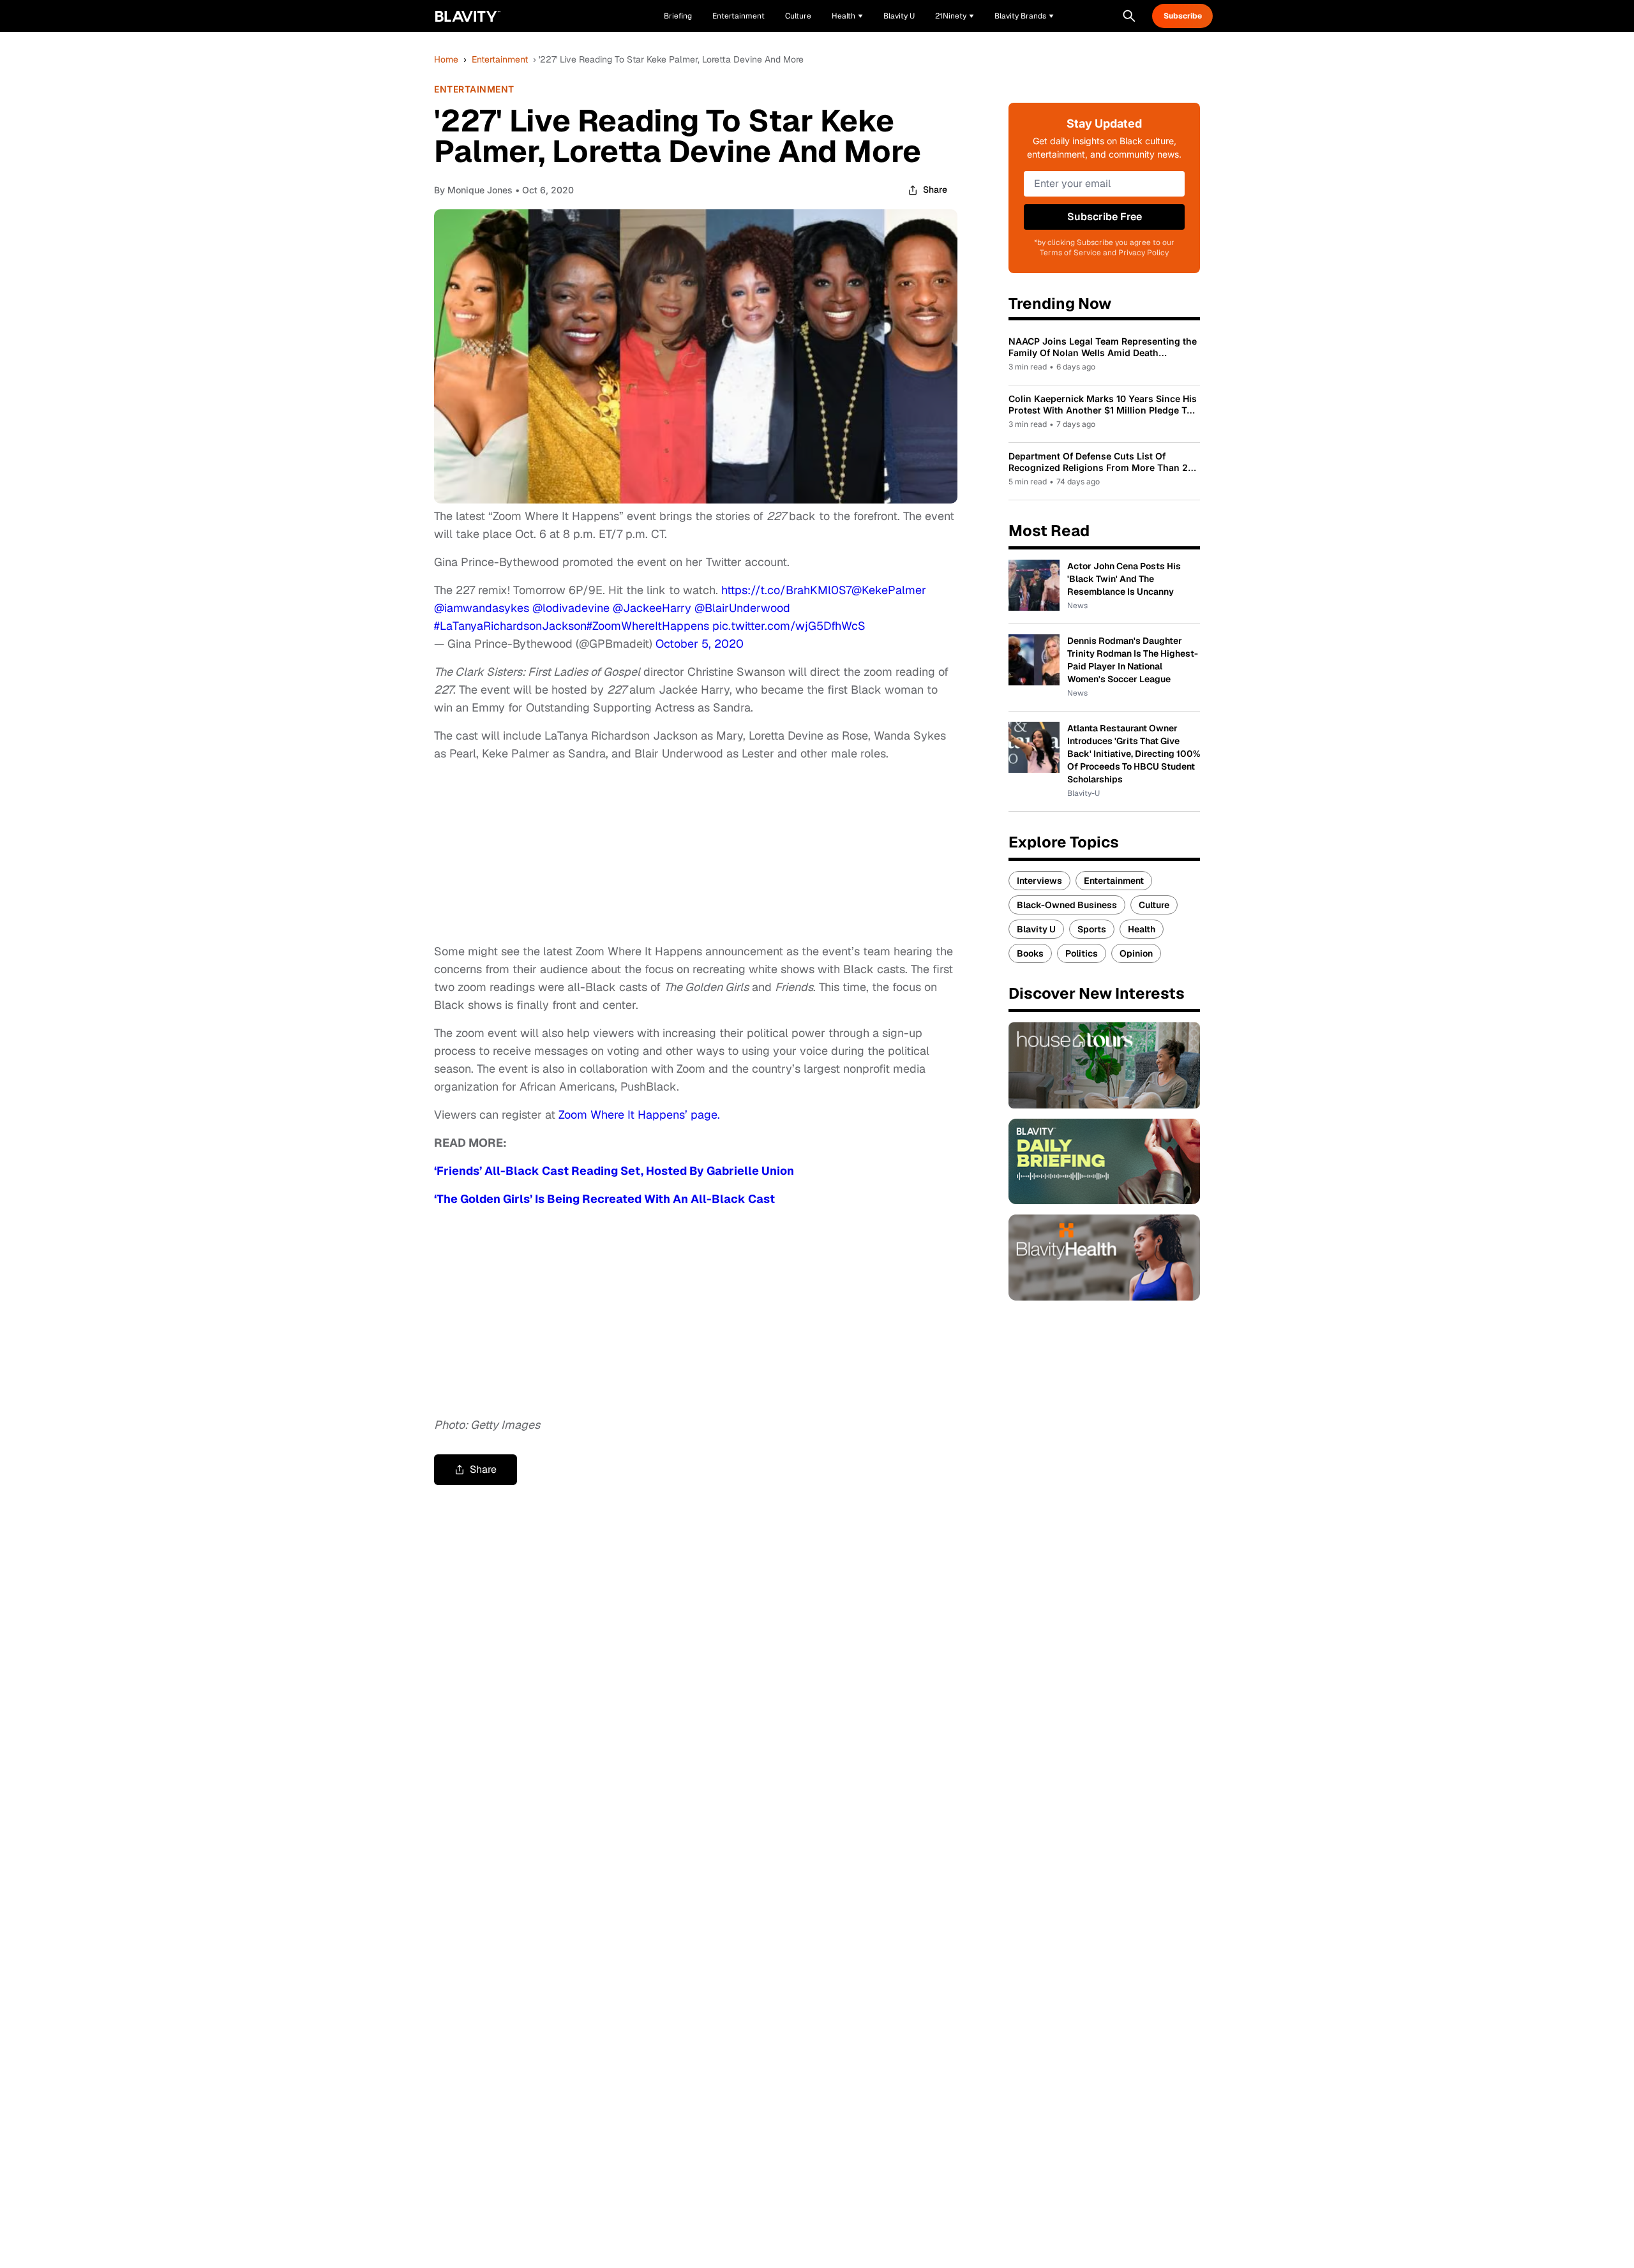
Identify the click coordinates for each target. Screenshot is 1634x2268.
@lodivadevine (571, 608)
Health (1142, 929)
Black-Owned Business (1067, 905)
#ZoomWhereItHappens (648, 626)
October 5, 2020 (700, 644)
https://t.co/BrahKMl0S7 (786, 590)
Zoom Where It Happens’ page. (639, 1115)
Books (1030, 953)
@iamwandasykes (482, 608)
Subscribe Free (1105, 217)
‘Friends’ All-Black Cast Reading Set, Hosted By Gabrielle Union (614, 1171)
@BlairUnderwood (742, 608)
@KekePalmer (889, 590)
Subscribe (1183, 16)
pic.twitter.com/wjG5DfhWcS (789, 626)
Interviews (1039, 881)
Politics (1082, 953)
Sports (1092, 929)
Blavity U (1036, 929)
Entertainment (500, 59)
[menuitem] (847, 16)
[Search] (1129, 16)
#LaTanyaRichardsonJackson (510, 626)
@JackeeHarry (652, 608)
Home (446, 59)
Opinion (1136, 953)
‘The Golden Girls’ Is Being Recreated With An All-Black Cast (604, 1199)
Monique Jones (480, 190)
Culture (1154, 905)
